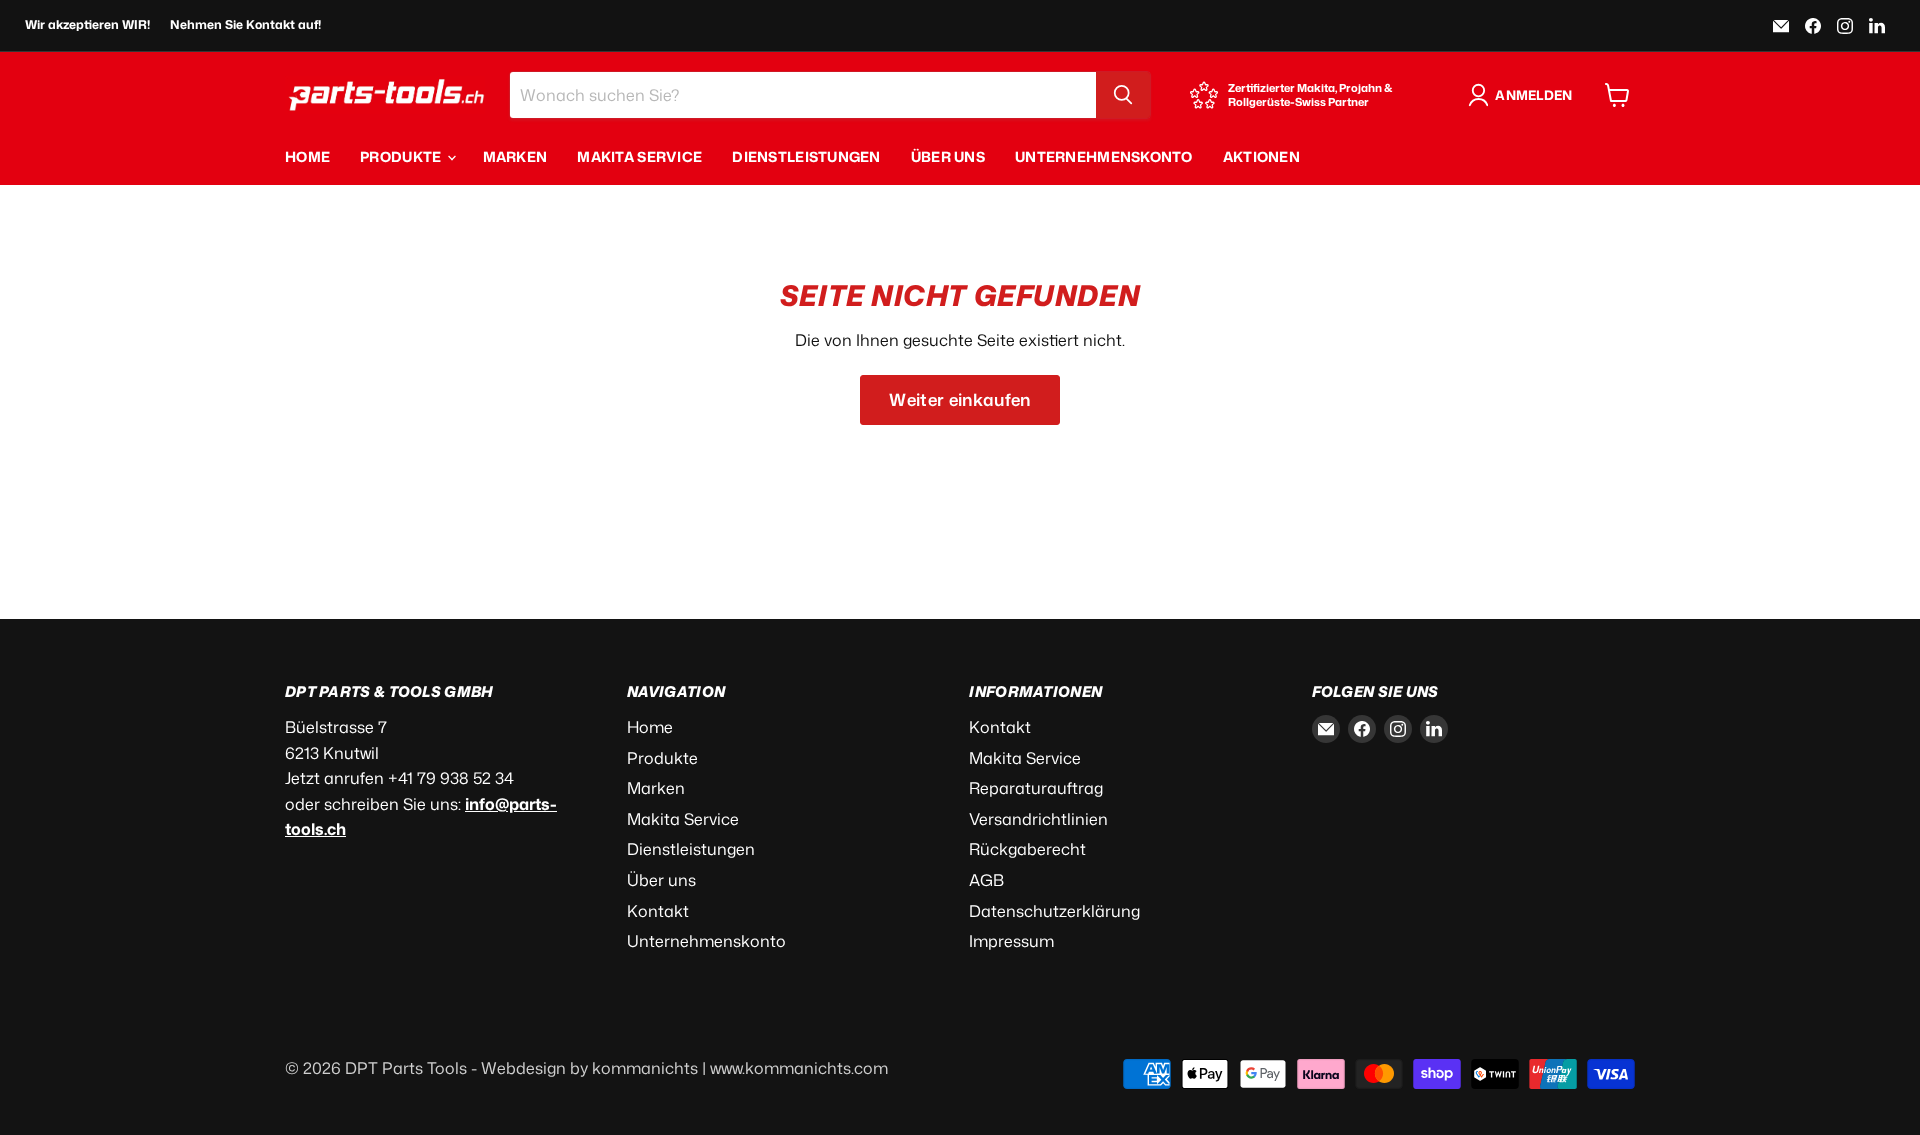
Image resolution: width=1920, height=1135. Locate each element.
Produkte (402, 156)
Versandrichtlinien (1038, 819)
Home (307, 156)
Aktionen (1261, 156)
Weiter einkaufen (959, 399)
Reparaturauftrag (1036, 788)
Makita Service (639, 156)
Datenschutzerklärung (1054, 911)
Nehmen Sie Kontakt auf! (245, 25)
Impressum (1011, 941)
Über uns (948, 156)
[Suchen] (1123, 95)
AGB (986, 880)
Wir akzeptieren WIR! (87, 25)
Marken (515, 156)
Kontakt (658, 911)
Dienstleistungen (806, 156)
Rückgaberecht (1027, 849)
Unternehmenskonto (1104, 156)
